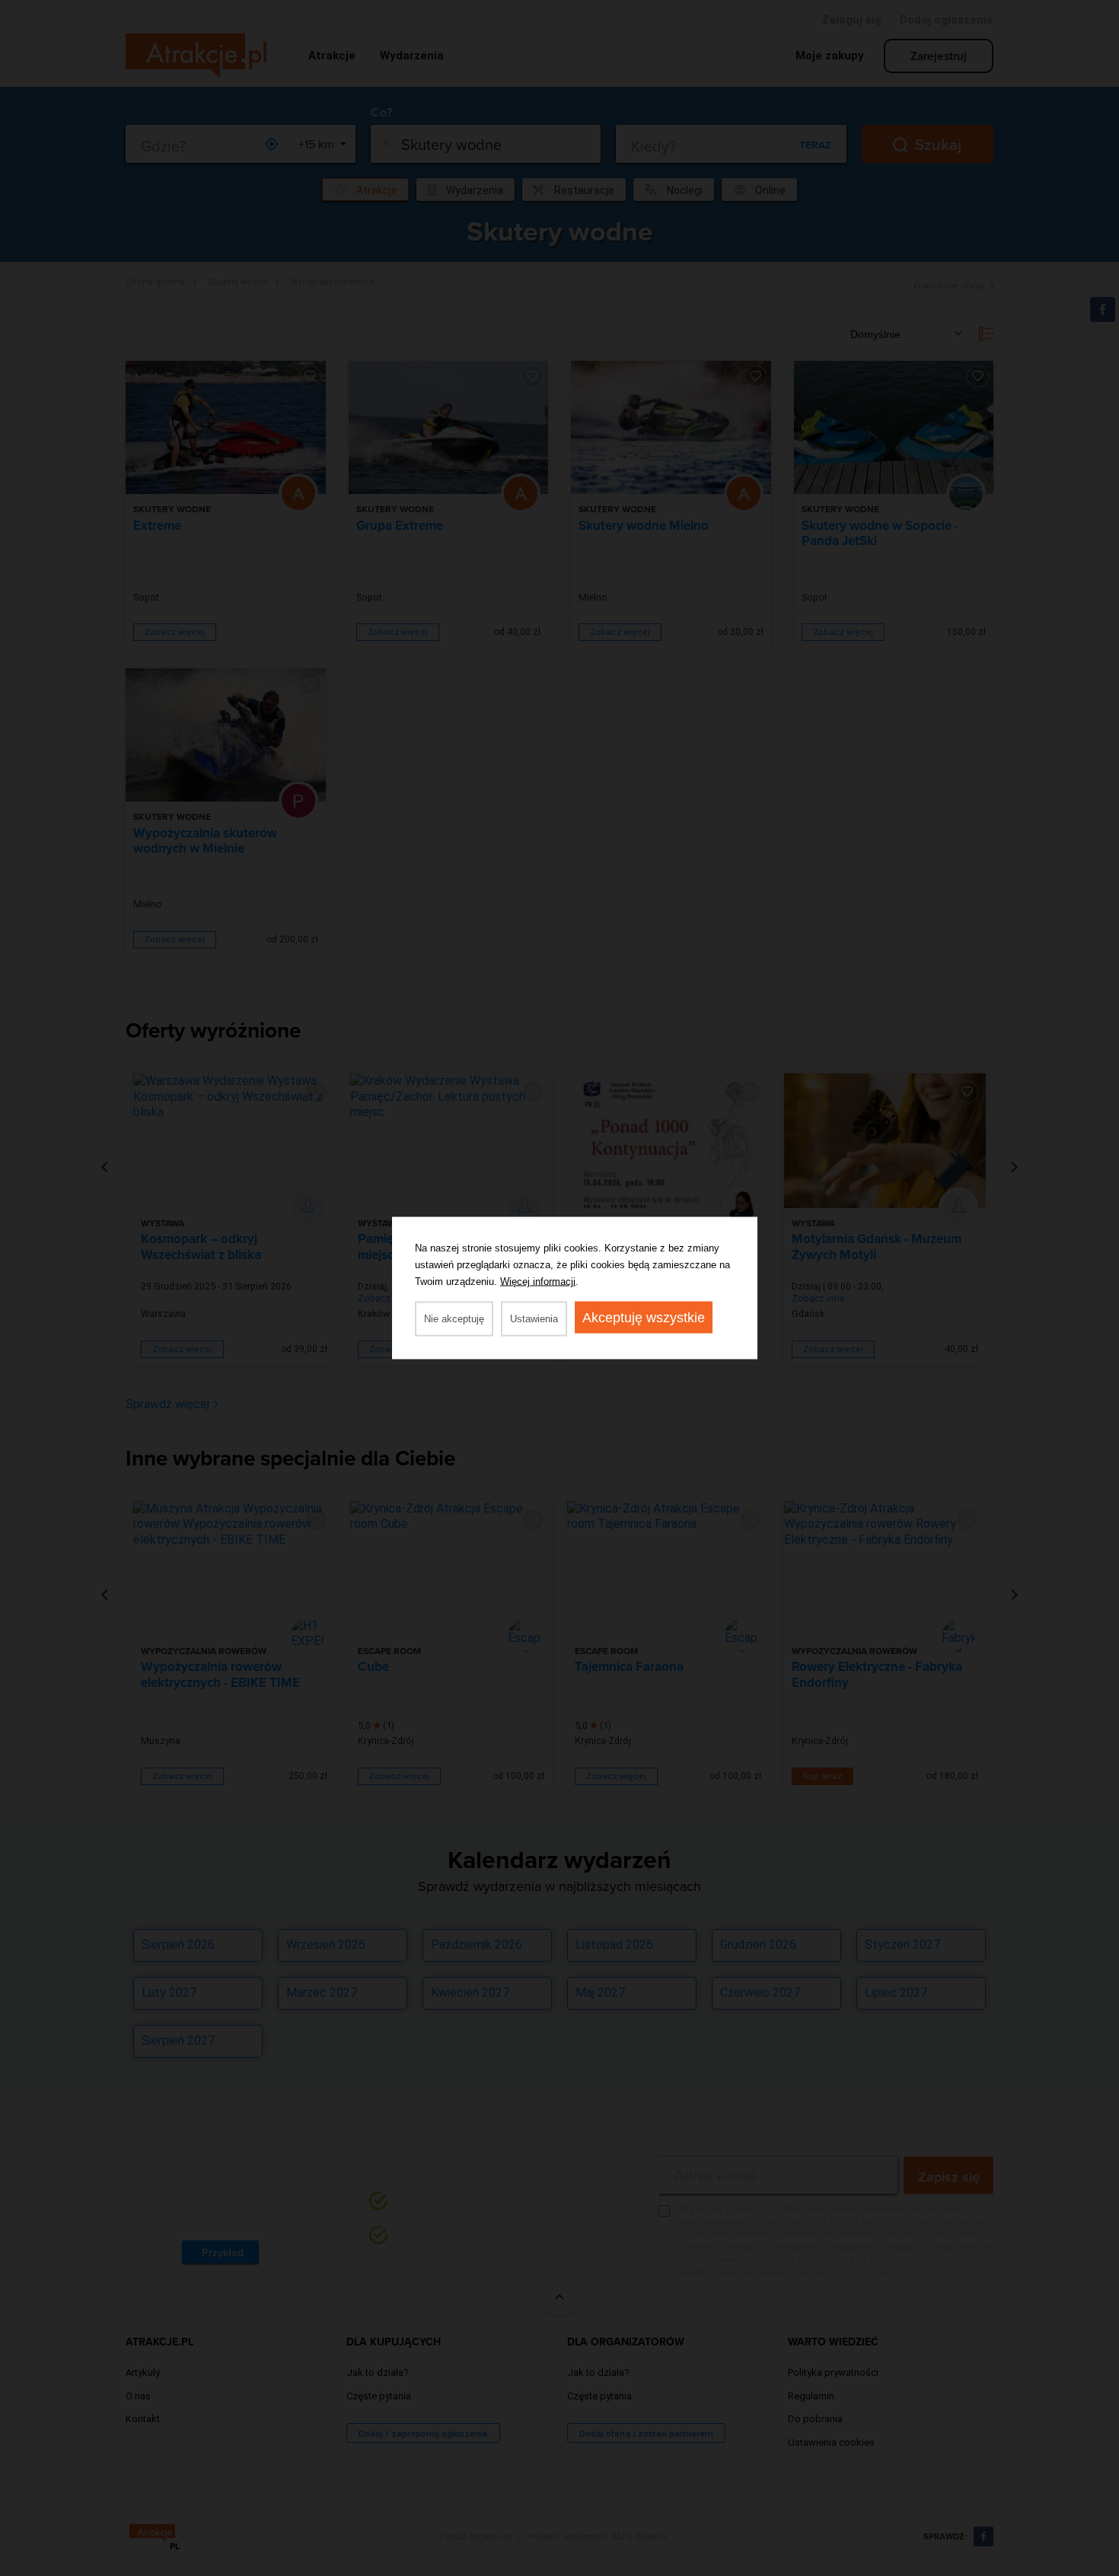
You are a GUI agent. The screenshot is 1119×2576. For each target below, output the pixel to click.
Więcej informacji (538, 1282)
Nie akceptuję (454, 1319)
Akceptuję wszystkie (644, 1318)
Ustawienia (534, 1319)
